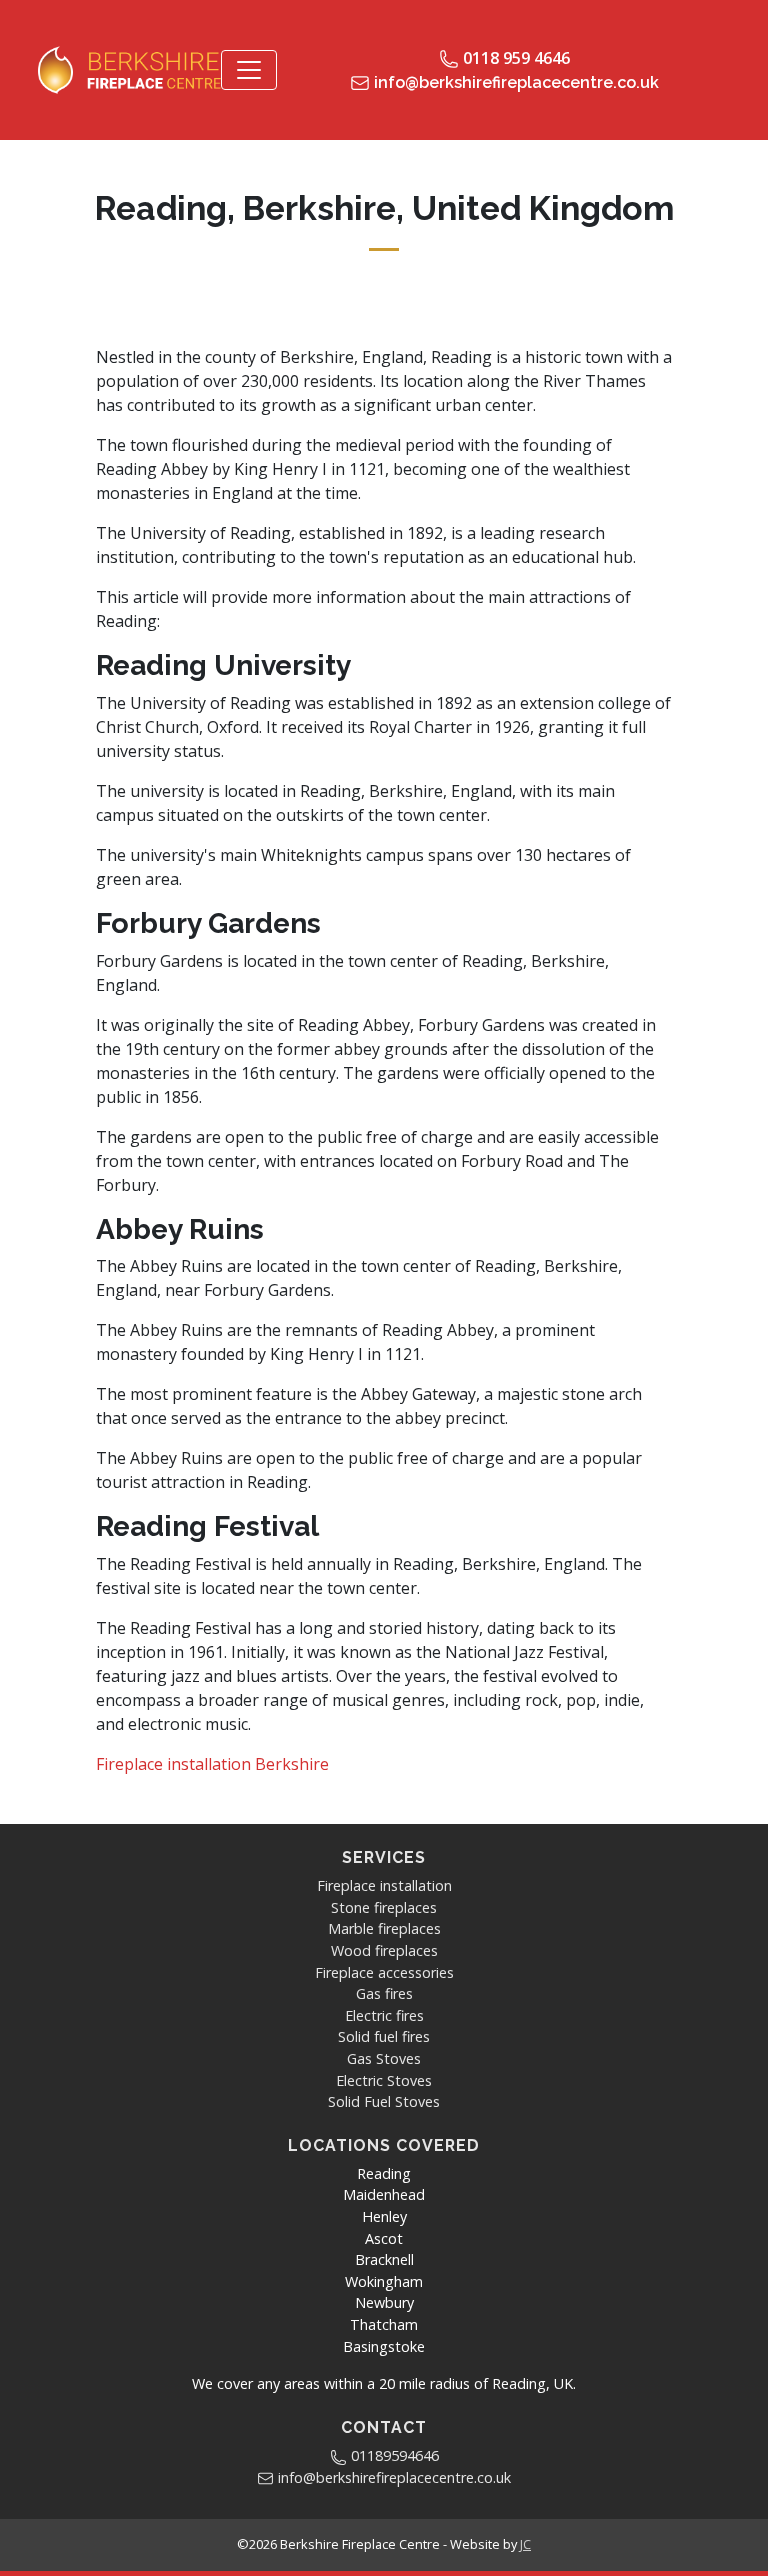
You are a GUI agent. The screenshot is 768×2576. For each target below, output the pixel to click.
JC (525, 2544)
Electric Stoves (384, 2080)
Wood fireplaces (384, 1950)
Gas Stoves (384, 2058)
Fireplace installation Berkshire (212, 1764)
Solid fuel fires (384, 2036)
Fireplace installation (384, 1885)
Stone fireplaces (384, 1907)
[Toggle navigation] (249, 70)
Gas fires (384, 1993)
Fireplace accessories (384, 1972)
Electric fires (384, 2015)
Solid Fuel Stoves (384, 2101)
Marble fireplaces (384, 1928)
